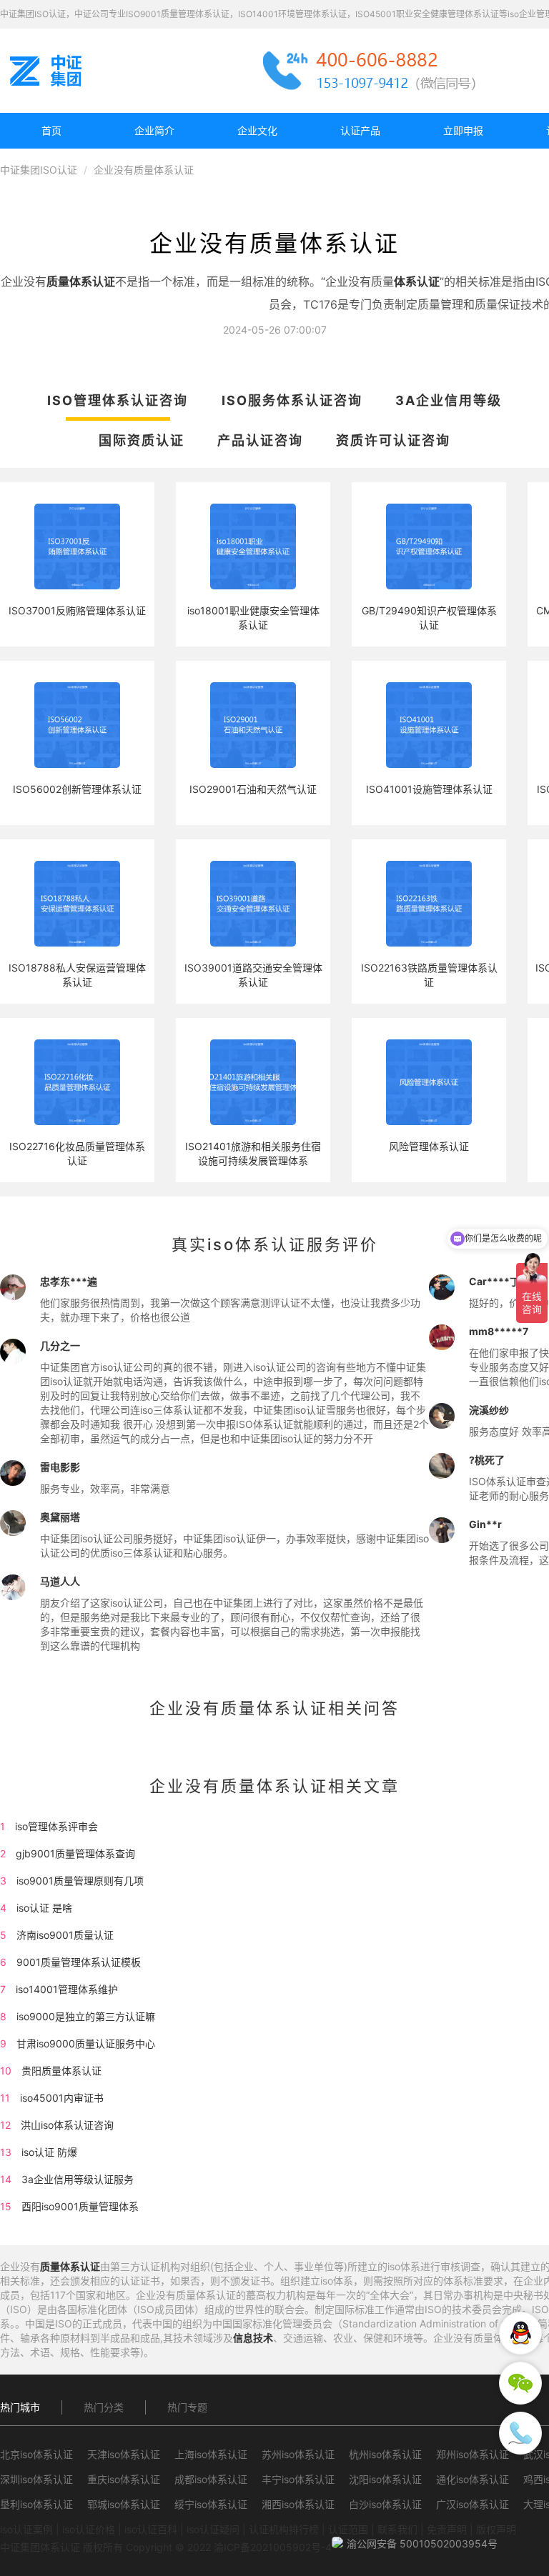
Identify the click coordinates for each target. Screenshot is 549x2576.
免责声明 (447, 2529)
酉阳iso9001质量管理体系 (80, 2206)
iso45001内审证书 (62, 2098)
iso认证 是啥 (44, 1908)
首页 (51, 130)
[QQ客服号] (520, 2333)
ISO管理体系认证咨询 (118, 400)
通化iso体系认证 (473, 2479)
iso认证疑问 (213, 2529)
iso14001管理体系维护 (67, 1989)
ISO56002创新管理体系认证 (77, 789)
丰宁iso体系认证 (298, 2479)
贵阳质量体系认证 (61, 2071)
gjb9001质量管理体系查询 (75, 1853)
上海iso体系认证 (211, 2454)
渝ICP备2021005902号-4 (273, 2547)
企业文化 (257, 130)
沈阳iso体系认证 (385, 2479)
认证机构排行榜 (284, 2529)
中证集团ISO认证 (39, 170)
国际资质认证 (142, 440)
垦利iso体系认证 (36, 2504)
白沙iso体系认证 (385, 2504)
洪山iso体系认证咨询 (67, 2125)
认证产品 (360, 130)
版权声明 (496, 2529)
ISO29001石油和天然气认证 (253, 789)
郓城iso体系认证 (124, 2504)
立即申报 (463, 130)
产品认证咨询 (260, 440)
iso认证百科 (151, 2529)
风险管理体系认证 (429, 1146)
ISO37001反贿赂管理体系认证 (77, 610)
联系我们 (397, 2529)
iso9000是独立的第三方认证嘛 (86, 2016)
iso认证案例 (26, 2529)
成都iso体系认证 (211, 2479)
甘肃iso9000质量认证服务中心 (86, 2043)
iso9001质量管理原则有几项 (80, 1881)
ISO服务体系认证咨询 (292, 400)
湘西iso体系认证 (298, 2504)
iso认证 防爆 (49, 2152)
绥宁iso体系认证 (211, 2504)
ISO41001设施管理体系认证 (429, 789)
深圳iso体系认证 (36, 2479)
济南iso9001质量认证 (65, 1935)
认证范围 (348, 2529)
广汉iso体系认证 (473, 2504)
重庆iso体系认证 (124, 2479)
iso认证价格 (89, 2529)
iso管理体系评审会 (56, 1826)
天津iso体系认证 (124, 2454)
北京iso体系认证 (36, 2454)
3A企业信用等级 (449, 400)
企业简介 (154, 130)
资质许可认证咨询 (393, 440)
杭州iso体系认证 (385, 2454)
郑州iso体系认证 (473, 2454)
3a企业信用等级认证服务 (78, 2179)
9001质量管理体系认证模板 (79, 1962)
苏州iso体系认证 (298, 2454)
